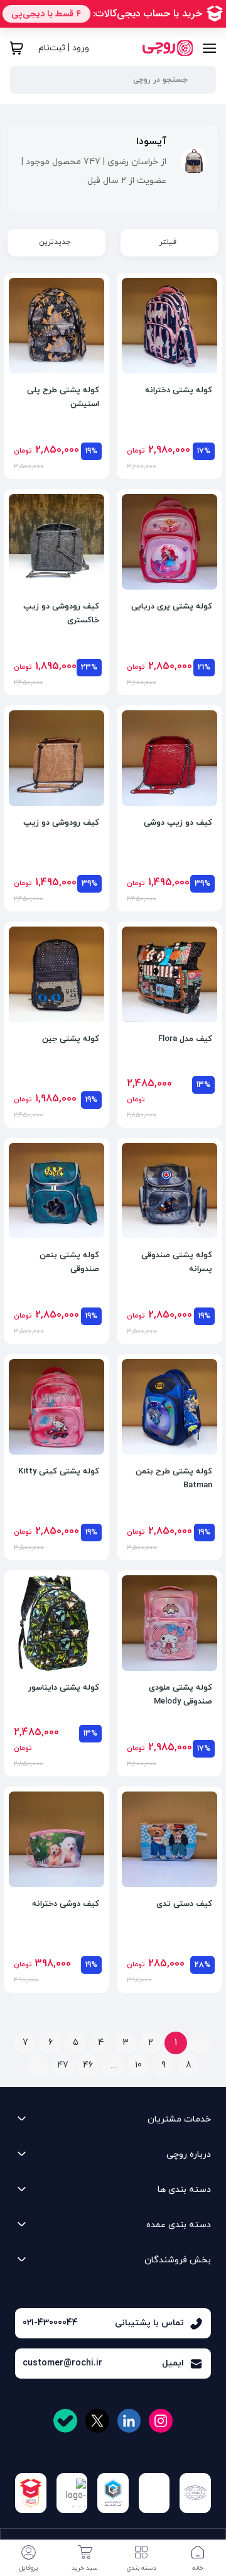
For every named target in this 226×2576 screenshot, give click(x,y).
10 (138, 2065)
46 (88, 2065)
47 (63, 2065)
